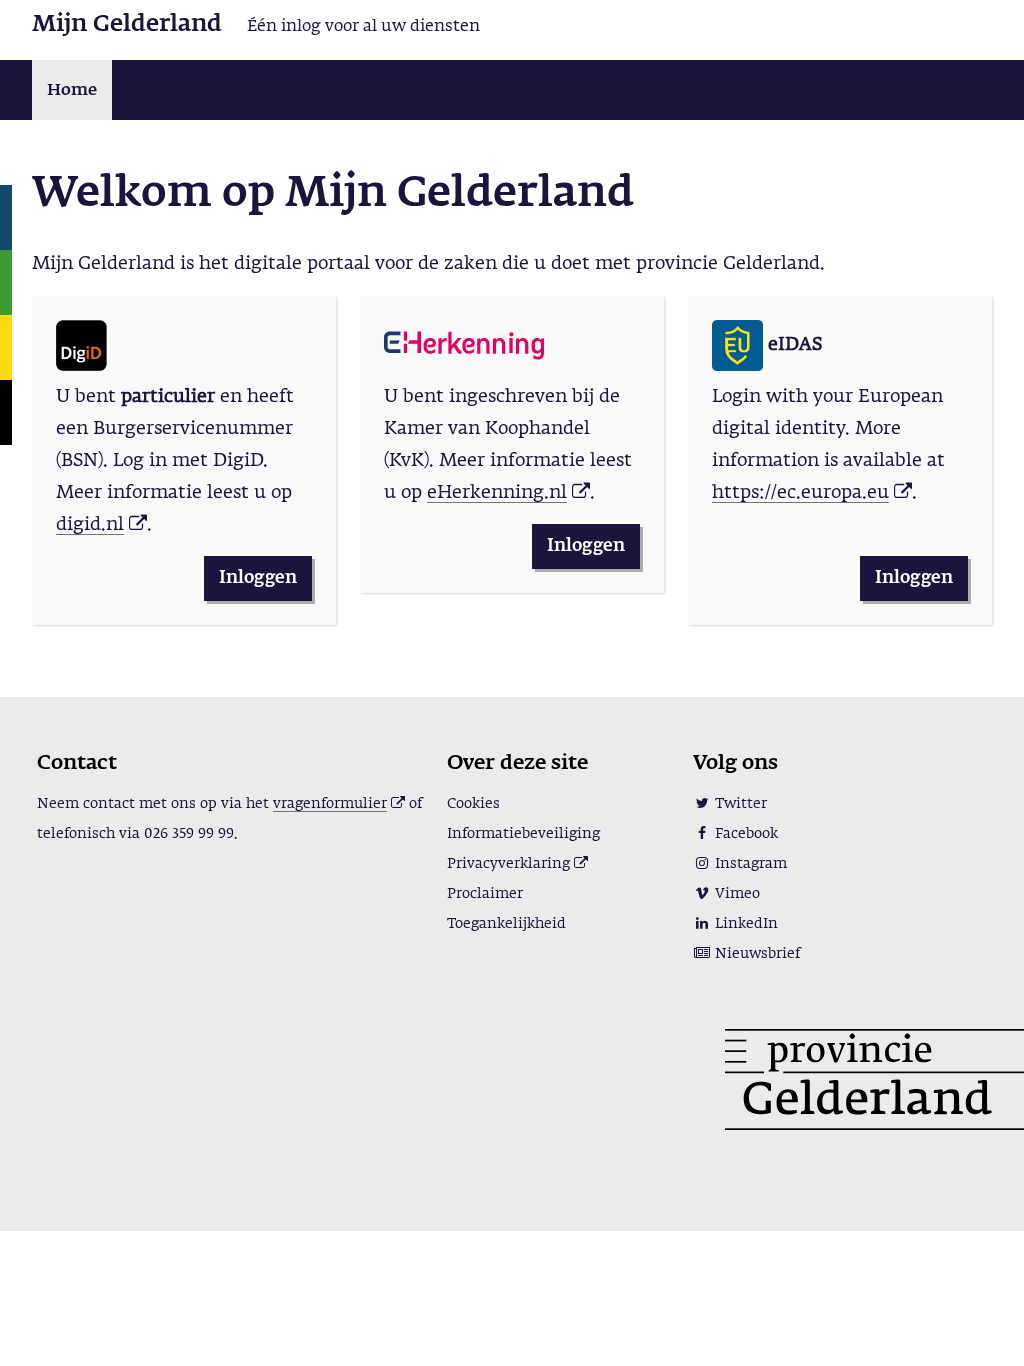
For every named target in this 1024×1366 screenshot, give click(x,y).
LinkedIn (744, 924)
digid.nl (90, 525)
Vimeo (735, 894)
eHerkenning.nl (497, 493)
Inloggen (258, 578)
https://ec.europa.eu (800, 493)
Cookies (473, 804)
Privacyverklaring (510, 864)
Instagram (749, 864)
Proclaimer (485, 894)
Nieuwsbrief (755, 954)
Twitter (739, 804)
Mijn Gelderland (127, 24)
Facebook (744, 834)
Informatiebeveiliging (523, 834)
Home (72, 91)
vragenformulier (330, 804)
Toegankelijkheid (506, 924)
